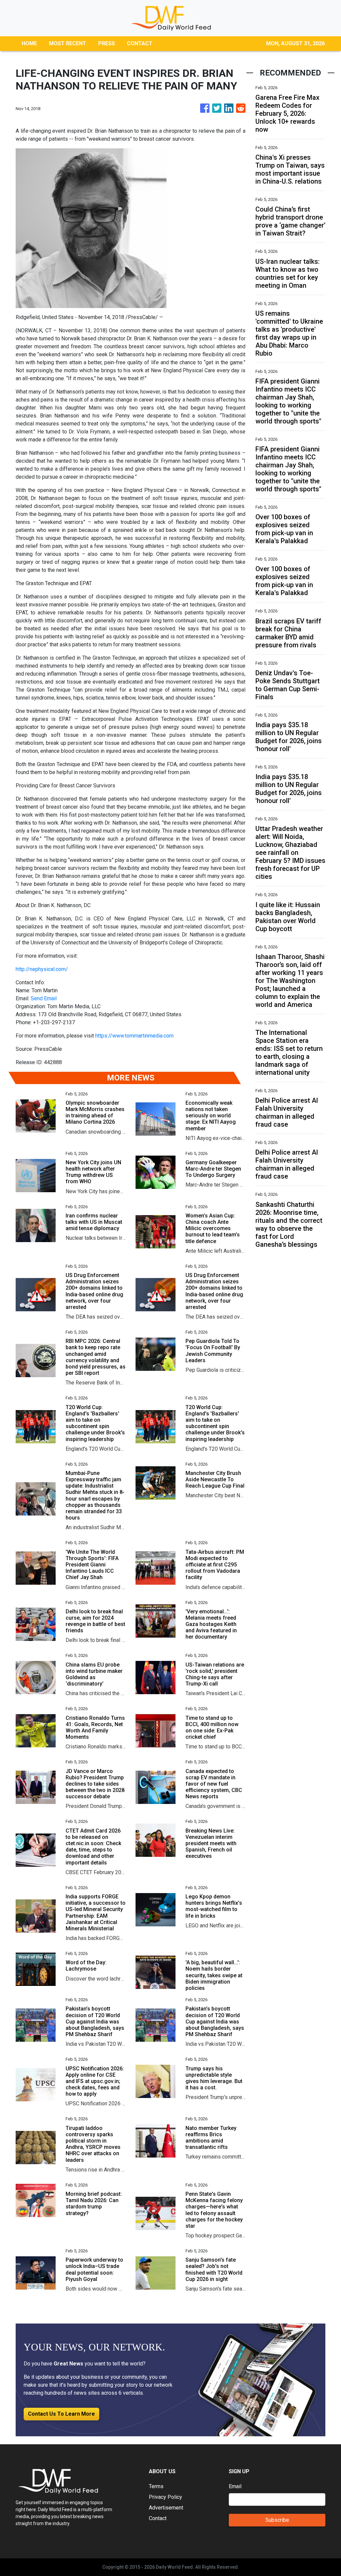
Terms (156, 2486)
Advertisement (166, 2508)
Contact (158, 2518)
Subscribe (277, 2520)
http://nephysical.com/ (42, 969)
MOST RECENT (68, 43)
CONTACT (140, 43)
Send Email (44, 998)
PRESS (107, 43)
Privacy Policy (166, 2497)
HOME (29, 43)
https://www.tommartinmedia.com (134, 1036)
